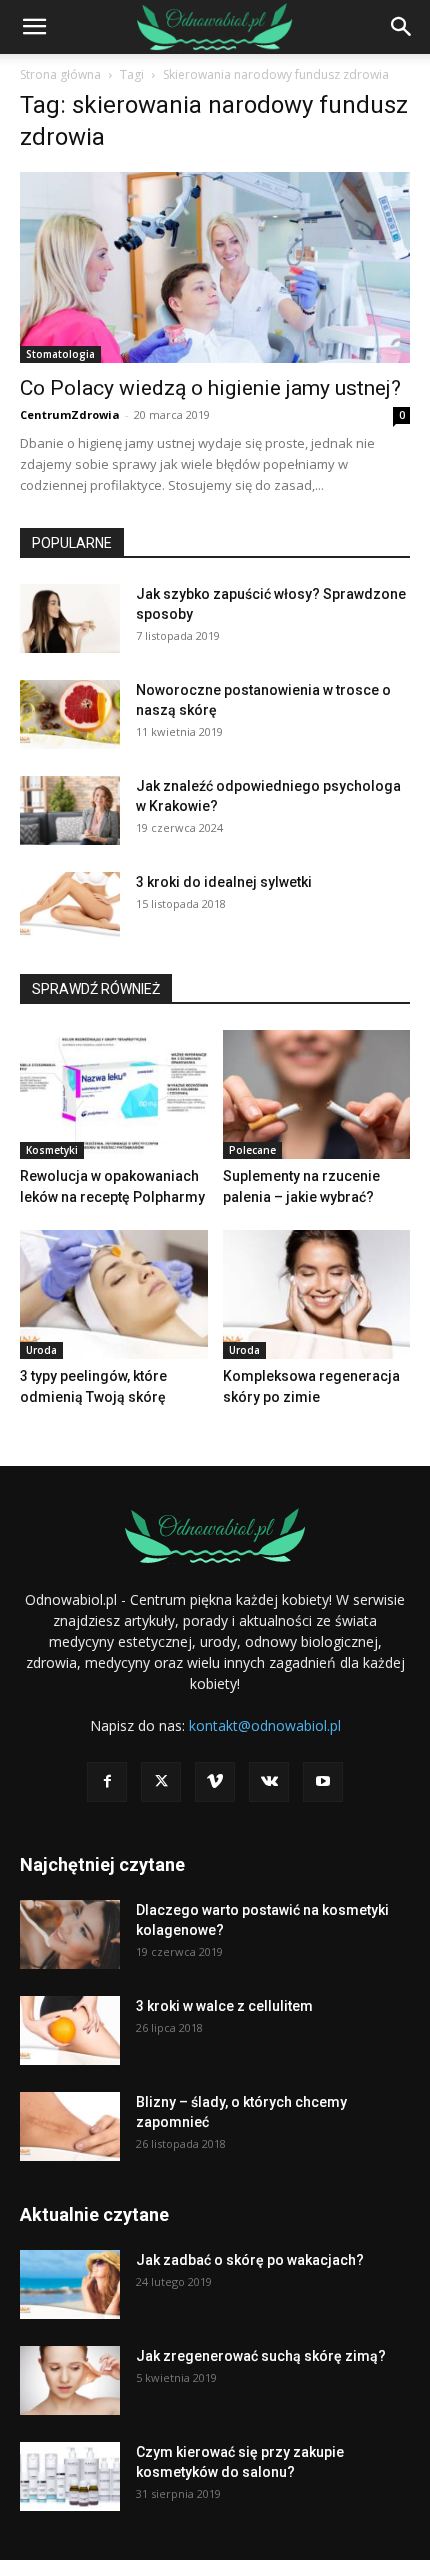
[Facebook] (107, 1782)
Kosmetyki (52, 1150)
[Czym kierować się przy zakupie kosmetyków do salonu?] (70, 2476)
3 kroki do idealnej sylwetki (224, 882)
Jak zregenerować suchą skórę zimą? (261, 2356)
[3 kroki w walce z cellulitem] (70, 2030)
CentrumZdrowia (70, 414)
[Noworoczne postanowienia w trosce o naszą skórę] (70, 714)
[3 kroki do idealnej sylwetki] (70, 906)
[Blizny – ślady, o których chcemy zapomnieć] (70, 2126)
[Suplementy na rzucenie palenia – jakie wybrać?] (317, 1094)
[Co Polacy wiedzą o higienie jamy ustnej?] (215, 267)
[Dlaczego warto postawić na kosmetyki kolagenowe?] (70, 1934)
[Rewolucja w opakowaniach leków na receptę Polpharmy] (114, 1094)
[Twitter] (161, 1782)
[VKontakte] (269, 1782)
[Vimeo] (215, 1782)
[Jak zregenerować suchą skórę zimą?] (70, 2380)
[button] (34, 27)
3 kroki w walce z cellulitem (224, 2006)
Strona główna (60, 74)
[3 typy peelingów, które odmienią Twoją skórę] (114, 1294)
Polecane (252, 1150)
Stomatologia (60, 354)
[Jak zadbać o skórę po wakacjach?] (70, 2284)
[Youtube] (323, 1782)
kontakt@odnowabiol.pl (265, 1725)
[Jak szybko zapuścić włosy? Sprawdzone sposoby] (70, 618)
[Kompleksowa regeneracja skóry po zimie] (317, 1294)
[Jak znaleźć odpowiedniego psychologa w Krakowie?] (70, 810)
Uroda (41, 1350)
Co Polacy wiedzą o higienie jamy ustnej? (210, 388)
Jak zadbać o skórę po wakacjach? (250, 2260)
